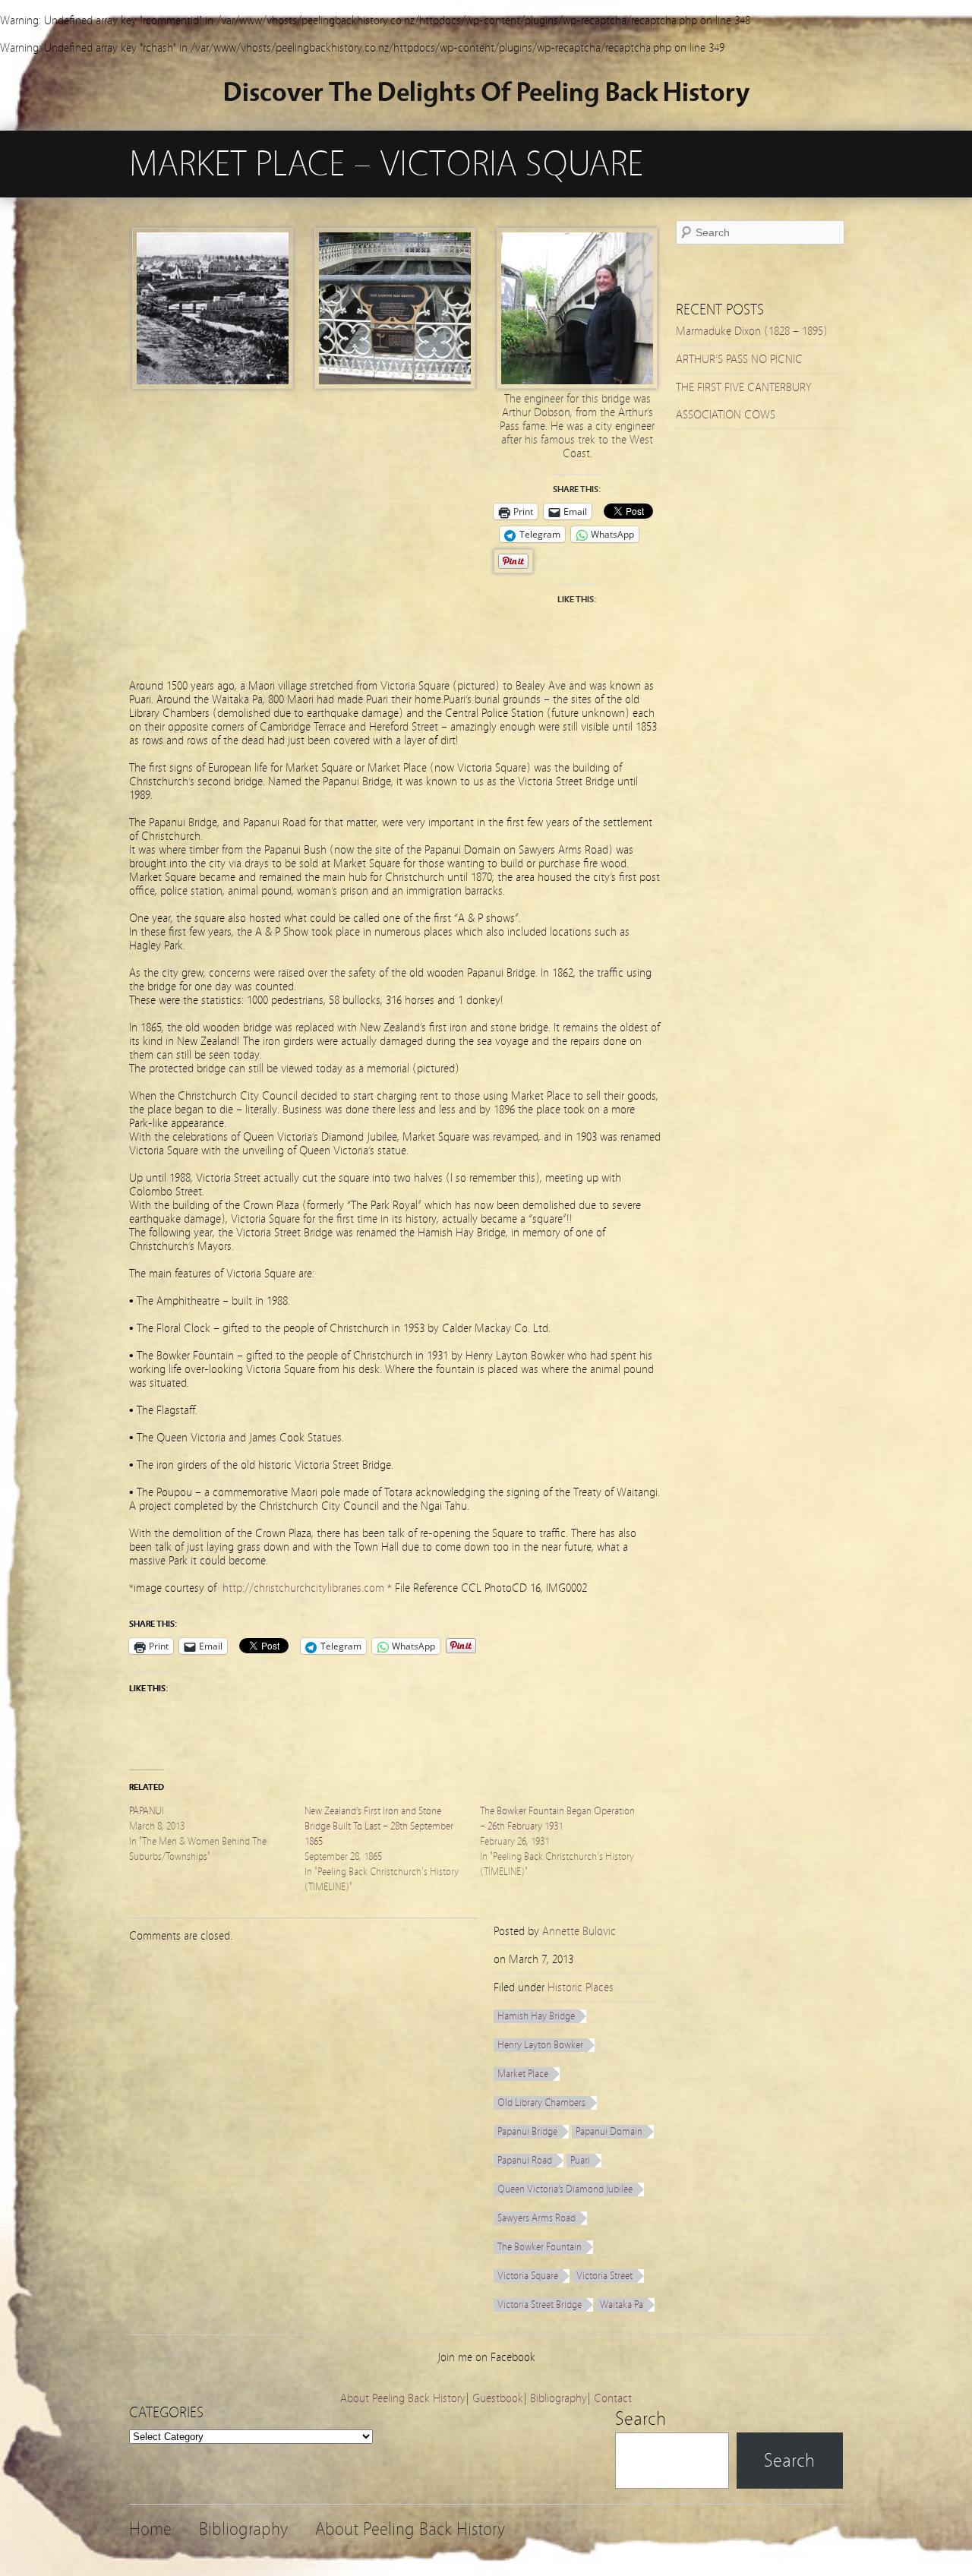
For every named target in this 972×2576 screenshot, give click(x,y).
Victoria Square (528, 2276)
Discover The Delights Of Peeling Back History (486, 92)
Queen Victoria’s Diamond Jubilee (565, 2189)
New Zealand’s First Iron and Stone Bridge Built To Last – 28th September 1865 (379, 1826)
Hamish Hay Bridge (536, 2016)
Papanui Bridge (527, 2132)
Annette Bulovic (579, 1931)
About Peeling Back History (403, 2398)
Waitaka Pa (622, 2305)
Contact (613, 2398)
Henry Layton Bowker (540, 2045)
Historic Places (581, 1987)
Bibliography (559, 2398)
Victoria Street (604, 2276)
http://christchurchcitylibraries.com (303, 1588)
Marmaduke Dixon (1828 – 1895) (752, 331)
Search (641, 2419)
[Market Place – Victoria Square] (213, 385)
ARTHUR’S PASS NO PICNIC (739, 359)
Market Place (523, 2074)
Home (150, 2529)
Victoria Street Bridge (540, 2305)
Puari (580, 2161)
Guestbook (498, 2398)
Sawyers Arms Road (536, 2218)
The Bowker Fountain (540, 2247)
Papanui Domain (609, 2132)
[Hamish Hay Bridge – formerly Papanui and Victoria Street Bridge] (395, 385)
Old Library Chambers (541, 2103)
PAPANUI (147, 1811)
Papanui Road (525, 2161)
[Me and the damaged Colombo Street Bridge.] (577, 385)
